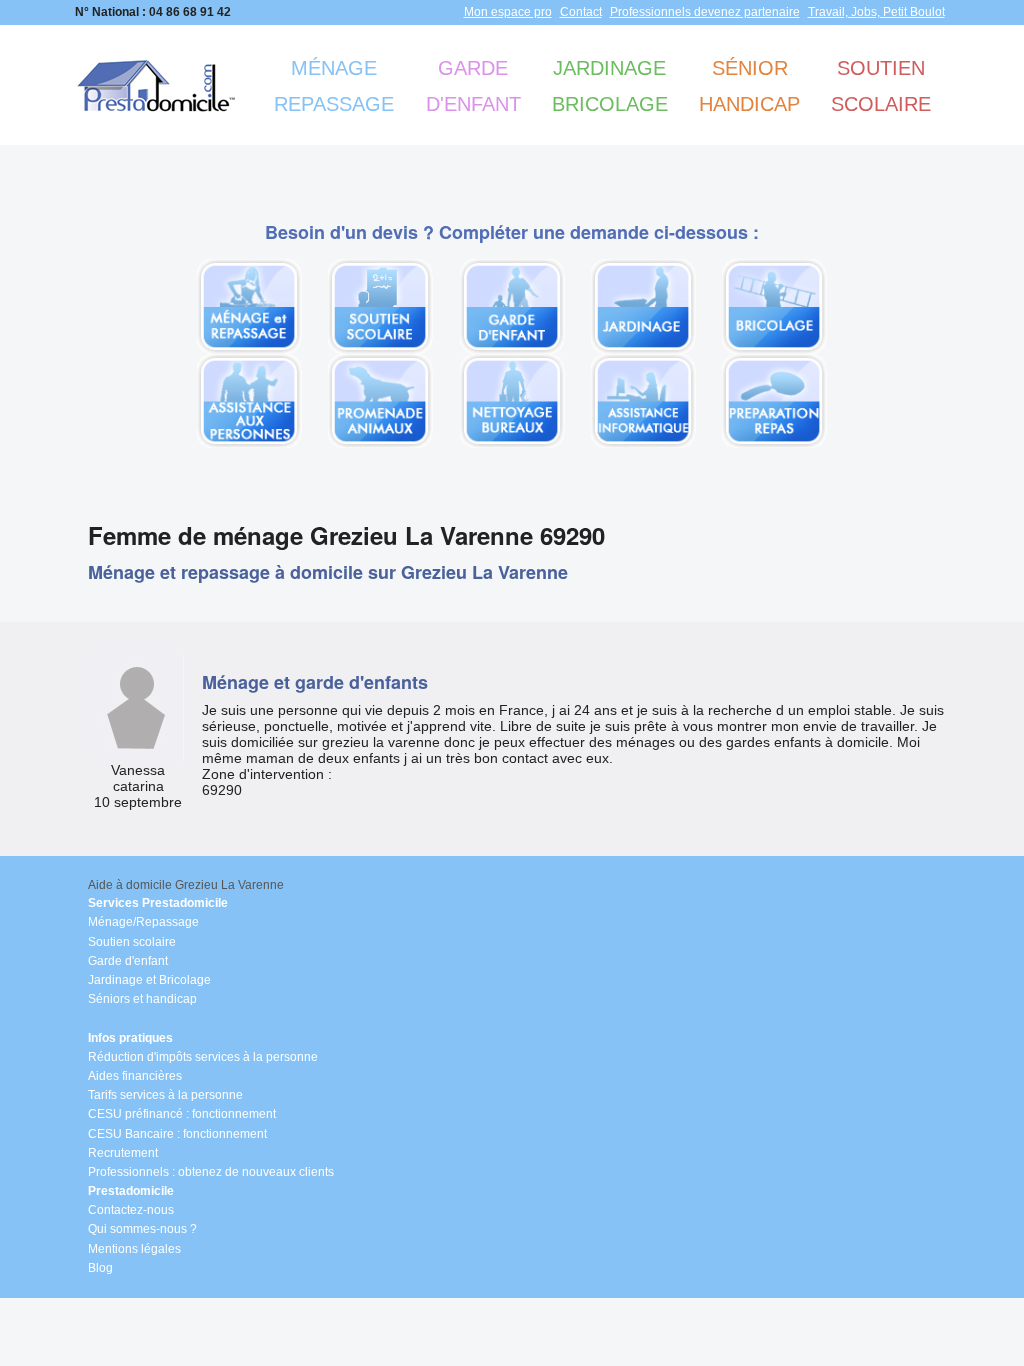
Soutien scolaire (881, 86)
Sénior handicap (749, 86)
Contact (581, 12)
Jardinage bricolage (610, 86)
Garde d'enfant (473, 86)
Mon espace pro (508, 12)
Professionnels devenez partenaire (705, 12)
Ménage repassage (334, 86)
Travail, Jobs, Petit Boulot (876, 12)
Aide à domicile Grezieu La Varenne (186, 885)
